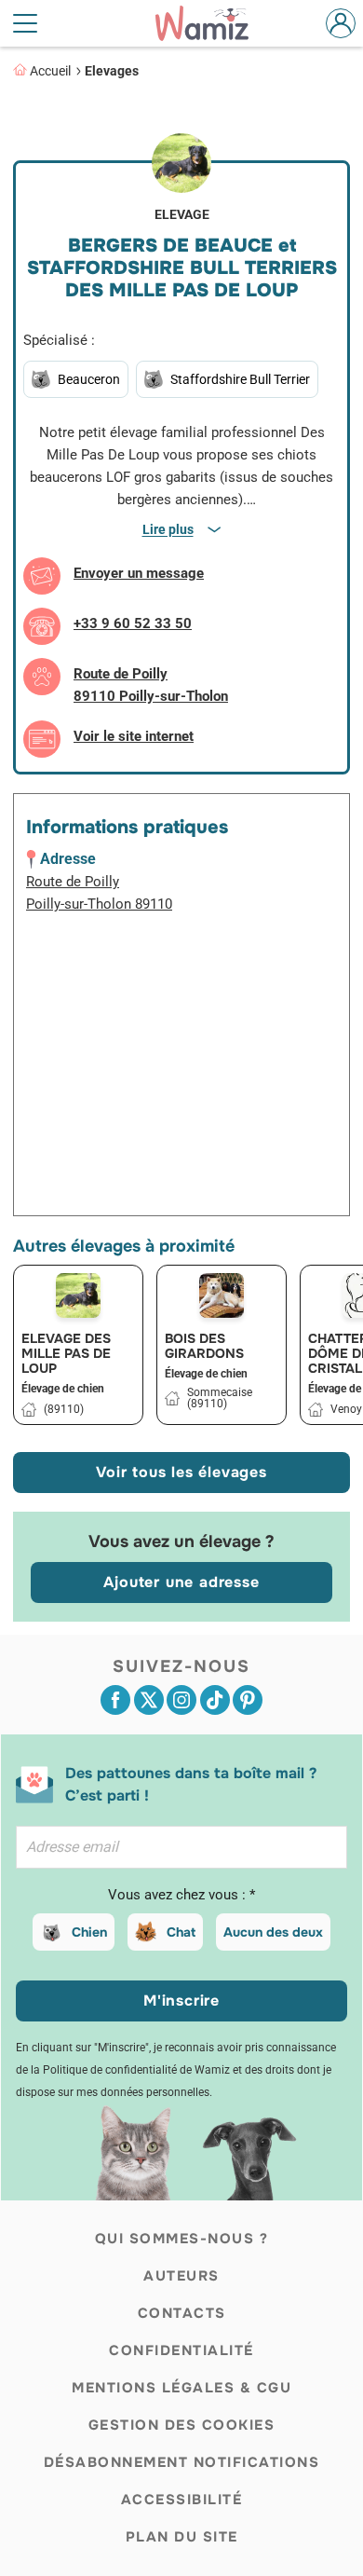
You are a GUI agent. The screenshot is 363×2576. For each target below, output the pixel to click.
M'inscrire (181, 2001)
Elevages (112, 71)
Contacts (182, 2313)
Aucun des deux (273, 1932)
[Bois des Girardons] (222, 1295)
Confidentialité (181, 2350)
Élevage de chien (63, 1389)
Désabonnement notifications (182, 2462)
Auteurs (181, 2276)
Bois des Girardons (204, 1346)
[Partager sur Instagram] (181, 1700)
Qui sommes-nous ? (182, 2239)
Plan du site (182, 2537)
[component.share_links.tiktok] (215, 1700)
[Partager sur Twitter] (149, 1700)
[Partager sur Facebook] (115, 1700)
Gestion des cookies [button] (182, 2425)
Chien (89, 1932)
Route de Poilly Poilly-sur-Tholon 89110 (99, 893)
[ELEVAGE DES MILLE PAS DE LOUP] (78, 1295)
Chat (181, 1932)
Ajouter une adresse (181, 1582)
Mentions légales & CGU (181, 2388)
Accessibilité (182, 2500)
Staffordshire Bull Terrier (240, 379)
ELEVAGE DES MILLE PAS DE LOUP (66, 1353)
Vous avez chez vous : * (181, 1895)
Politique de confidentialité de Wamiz (136, 2070)
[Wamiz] (211, 23)
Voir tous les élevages (181, 1472)
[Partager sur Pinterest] (248, 1700)
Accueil (50, 71)
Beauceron (89, 379)
